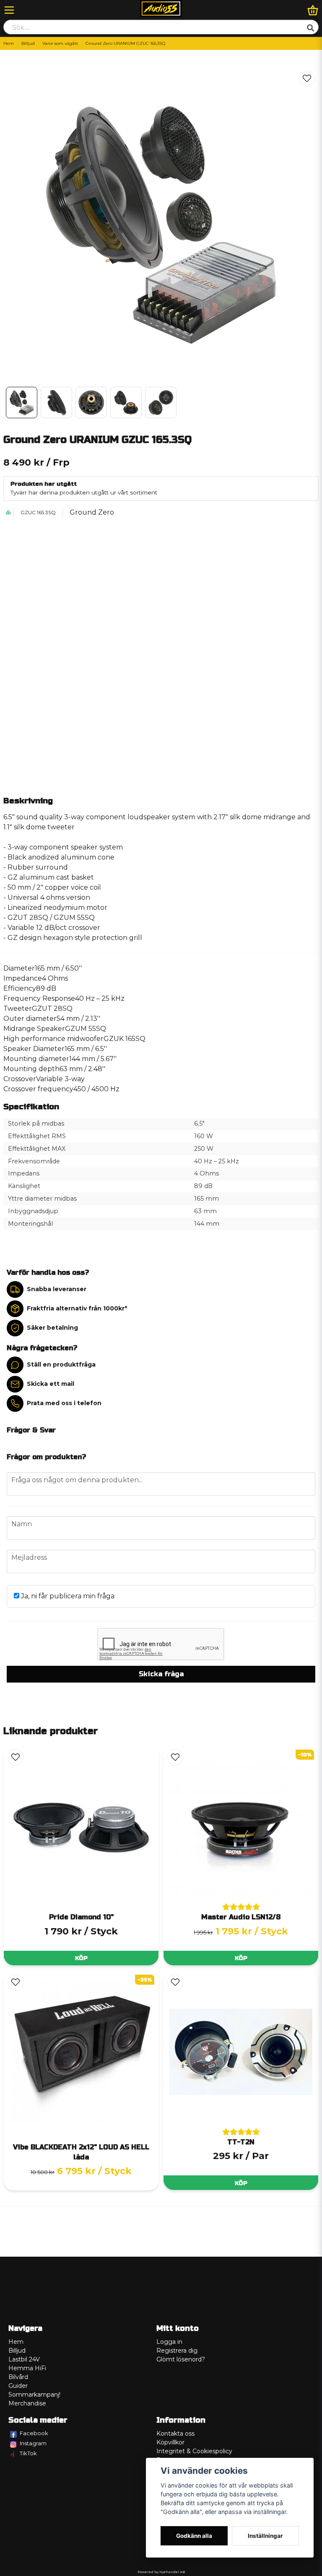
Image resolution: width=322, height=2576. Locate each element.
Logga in (169, 2342)
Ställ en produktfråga (61, 1364)
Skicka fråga (161, 1674)
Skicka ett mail (51, 1384)
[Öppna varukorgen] (313, 10)
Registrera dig (177, 2351)
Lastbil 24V (24, 2359)
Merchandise (27, 2403)
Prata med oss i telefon (64, 1403)
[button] (307, 78)
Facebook (34, 2433)
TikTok (28, 2453)
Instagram (33, 2443)
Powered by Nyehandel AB (161, 2572)
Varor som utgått (60, 43)
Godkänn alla (194, 2536)
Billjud (28, 43)
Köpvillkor (170, 2442)
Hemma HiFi (27, 2368)
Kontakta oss (175, 2434)
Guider (18, 2386)
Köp (81, 1958)
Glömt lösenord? (181, 2359)
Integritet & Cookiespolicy (194, 2451)
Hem (9, 43)
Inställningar (265, 2536)
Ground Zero (92, 512)
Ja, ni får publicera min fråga (67, 1596)
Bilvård (18, 2377)
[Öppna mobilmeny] (9, 10)
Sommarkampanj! (34, 2395)
